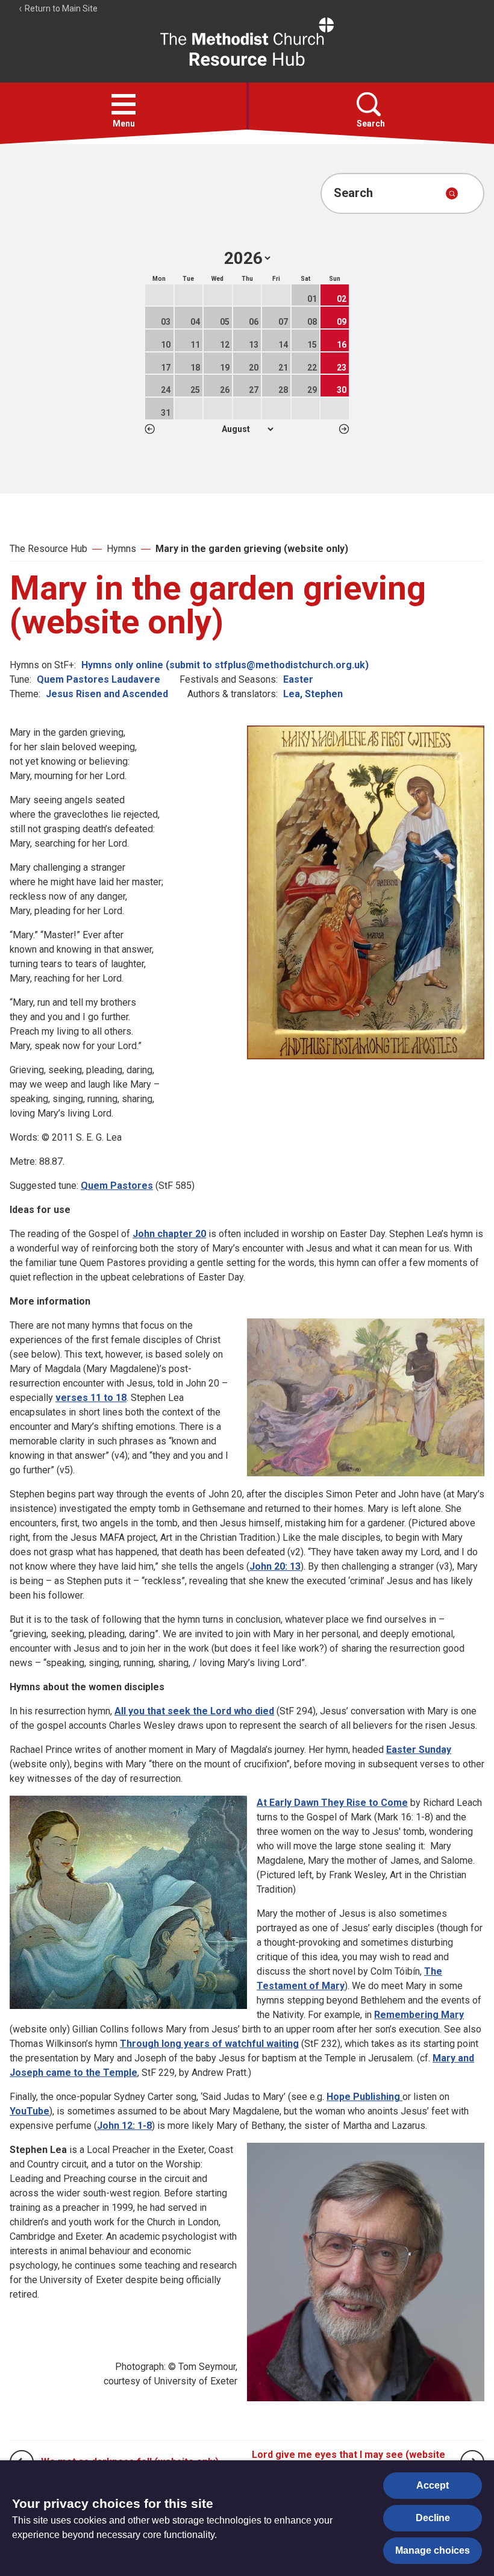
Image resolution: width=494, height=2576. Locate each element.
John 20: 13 (275, 1566)
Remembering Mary (419, 2015)
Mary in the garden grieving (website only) (252, 549)
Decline (433, 2518)
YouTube (30, 2111)
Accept (433, 2485)
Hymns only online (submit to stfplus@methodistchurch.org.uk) (225, 665)
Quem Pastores (117, 1186)
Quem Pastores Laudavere (98, 679)
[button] (123, 104)
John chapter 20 (169, 1234)
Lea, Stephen (313, 694)
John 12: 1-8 (124, 2126)
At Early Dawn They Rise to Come (332, 1803)
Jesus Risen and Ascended (107, 694)
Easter (298, 679)
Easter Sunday (419, 1750)
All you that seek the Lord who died (194, 1711)
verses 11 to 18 (91, 1398)
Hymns (121, 549)
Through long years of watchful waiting (209, 2044)
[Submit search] (452, 193)
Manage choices (433, 2550)
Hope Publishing (364, 2097)
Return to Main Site (60, 8)
